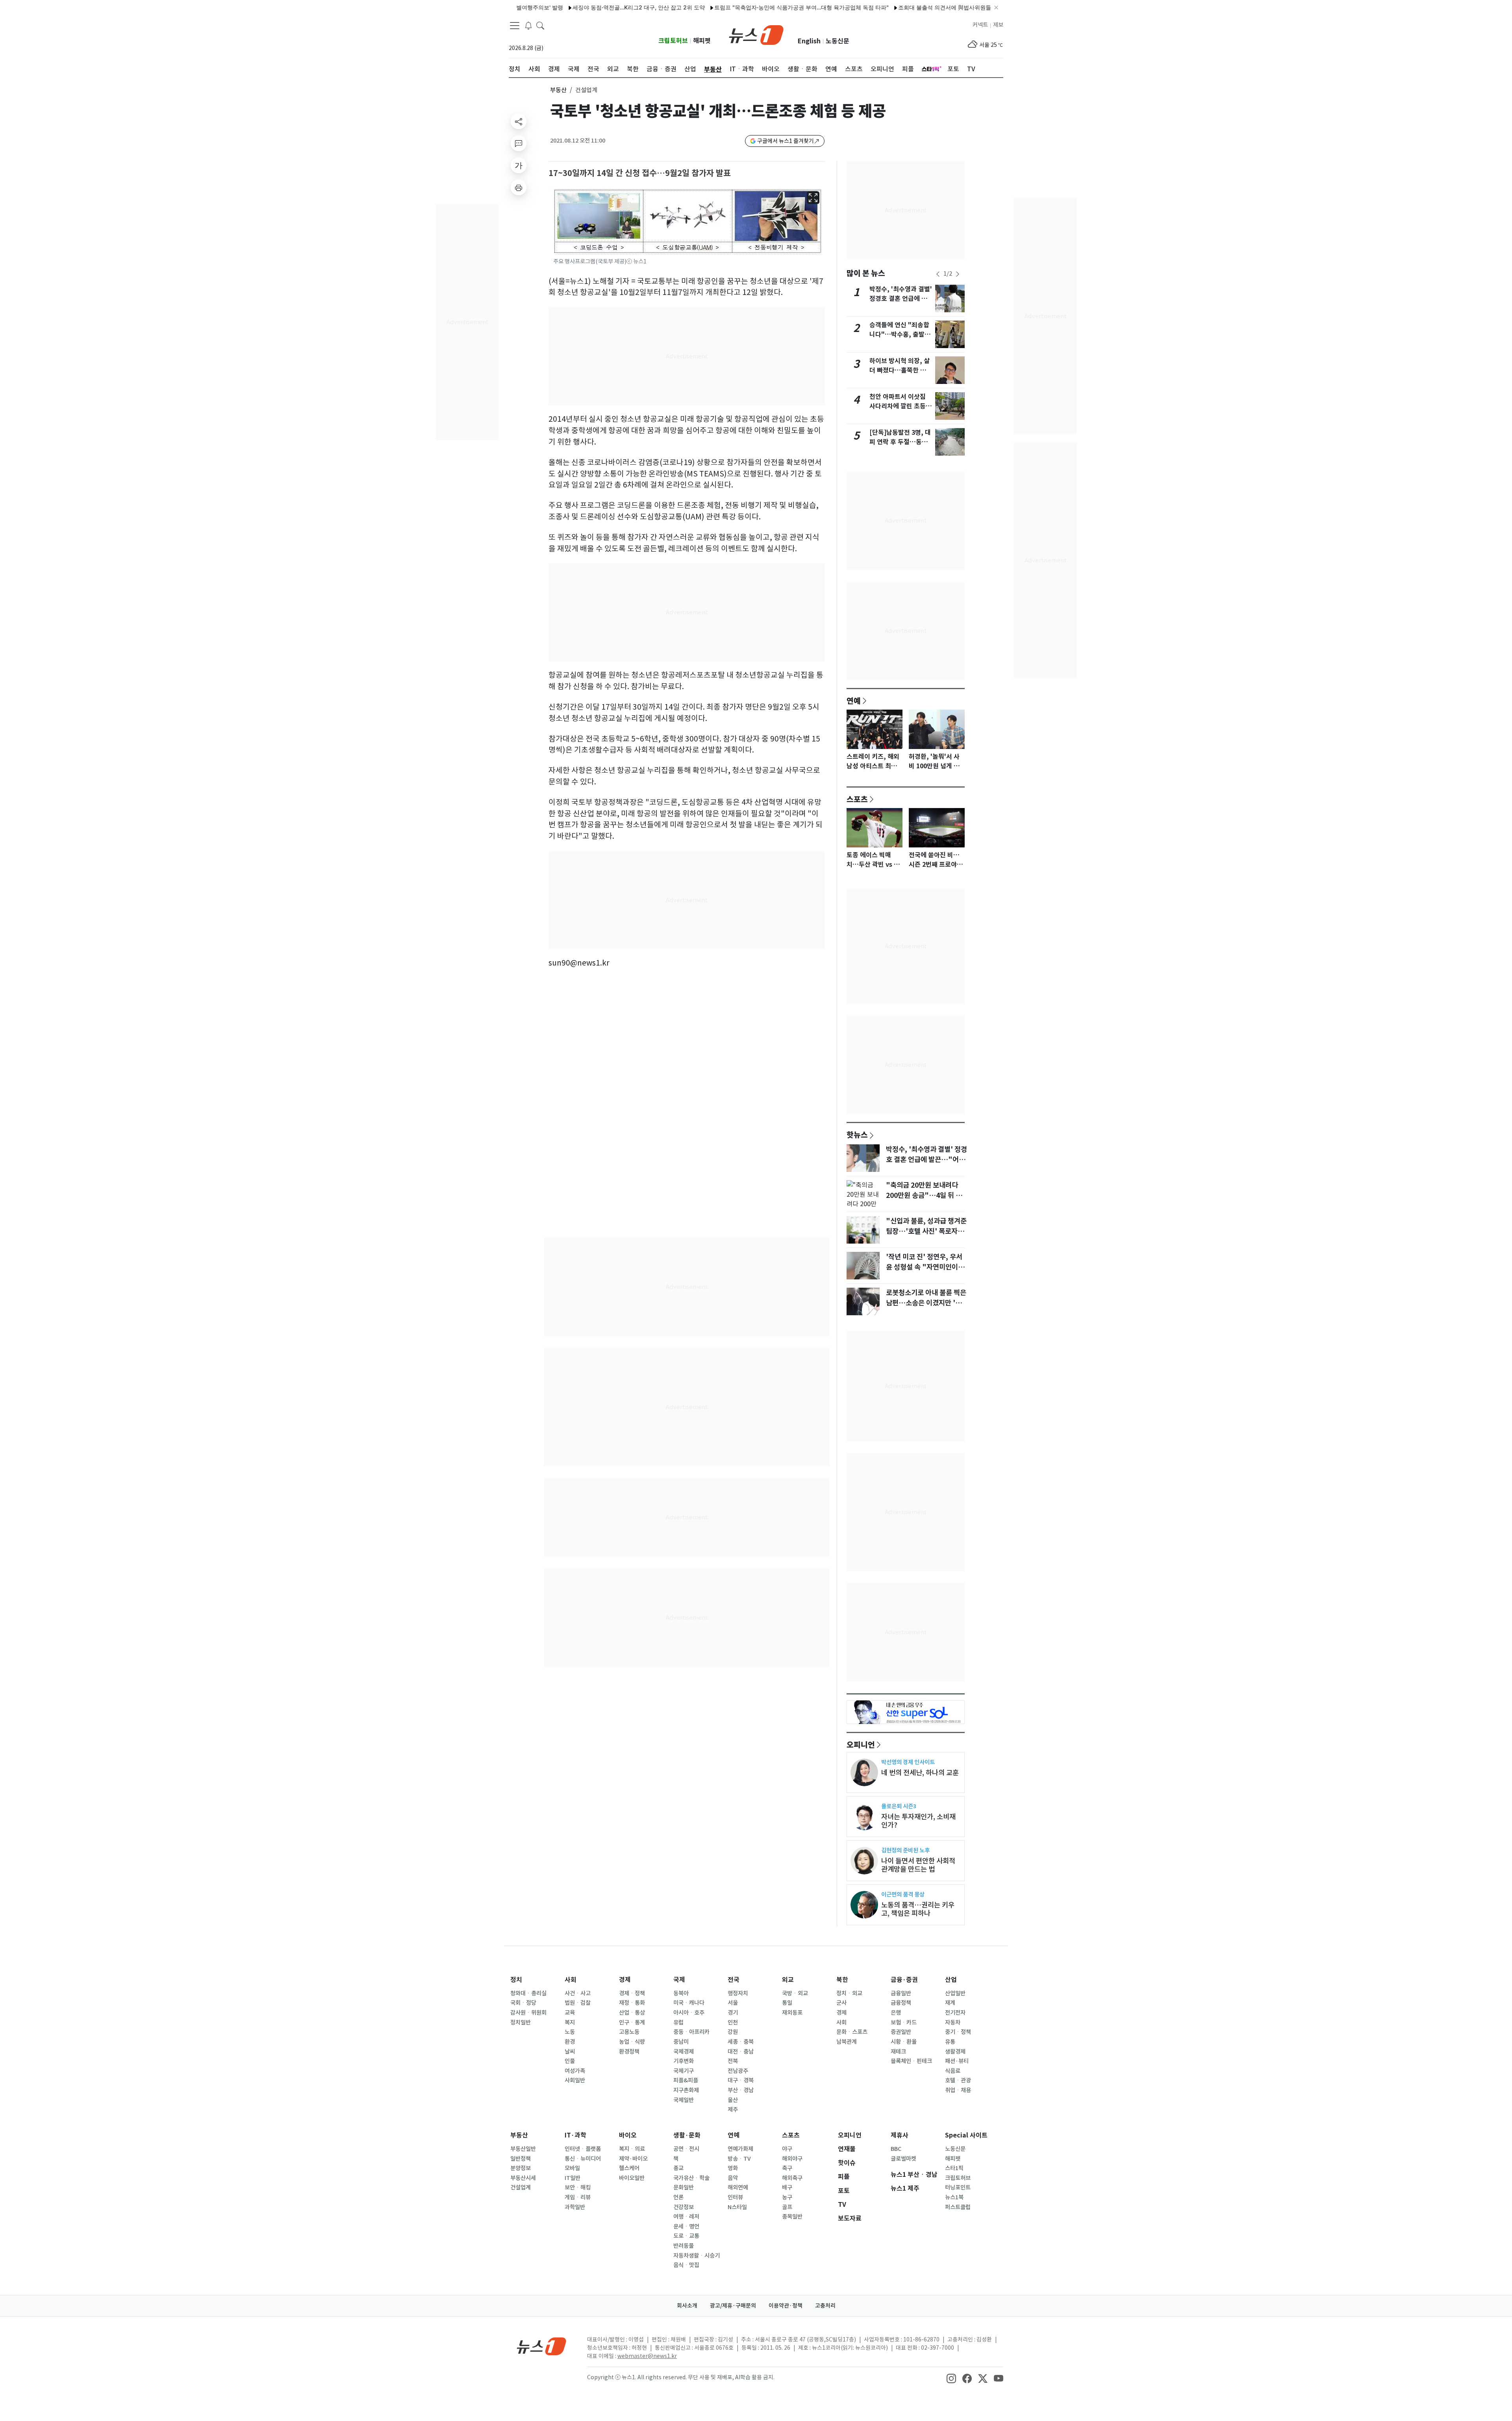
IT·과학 (575, 2135)
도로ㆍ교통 (686, 2236)
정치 (516, 1980)
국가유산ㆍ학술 (691, 2178)
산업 (951, 1980)
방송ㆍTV (739, 2159)
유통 (950, 2042)
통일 (787, 2003)
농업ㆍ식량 (632, 2042)
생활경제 (955, 2052)
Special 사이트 (966, 2135)
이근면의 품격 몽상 (903, 1894)
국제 (679, 1980)
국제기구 (684, 2071)
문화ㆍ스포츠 (852, 2032)
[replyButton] (519, 143)
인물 (570, 2061)
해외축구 (792, 2178)
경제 (625, 1980)
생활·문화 (687, 2135)
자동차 (953, 2022)
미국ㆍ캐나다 (689, 2003)
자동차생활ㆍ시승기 (697, 2256)
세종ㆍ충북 (741, 2042)
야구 (787, 2149)
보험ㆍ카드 (904, 2022)
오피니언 (861, 1744)
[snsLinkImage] (951, 2378)
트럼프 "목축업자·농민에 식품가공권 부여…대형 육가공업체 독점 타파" (725, 7)
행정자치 (738, 1993)
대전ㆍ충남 (741, 2052)
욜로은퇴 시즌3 (899, 1806)
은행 (896, 2013)
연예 (854, 701)
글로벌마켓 (903, 2159)
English (809, 41)
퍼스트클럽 (958, 2207)
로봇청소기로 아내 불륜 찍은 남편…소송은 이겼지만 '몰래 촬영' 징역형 (927, 1303)
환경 (570, 2042)
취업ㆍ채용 (958, 2090)
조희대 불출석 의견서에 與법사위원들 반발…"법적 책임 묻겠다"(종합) (908, 7)
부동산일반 (523, 2149)
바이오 (628, 2135)
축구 (787, 2168)
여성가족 (575, 2071)
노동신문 (838, 41)
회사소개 (687, 2306)
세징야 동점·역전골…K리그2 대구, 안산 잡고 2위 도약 (563, 7)
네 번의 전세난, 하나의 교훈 (920, 1773)
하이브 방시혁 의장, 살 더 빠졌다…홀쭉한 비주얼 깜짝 (901, 370)
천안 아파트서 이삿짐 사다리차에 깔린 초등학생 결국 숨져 (901, 406)
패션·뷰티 (957, 2061)
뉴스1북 (954, 2197)
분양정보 (521, 2168)
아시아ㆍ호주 (689, 2013)
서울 (733, 2003)
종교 (678, 2168)
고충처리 (825, 2306)
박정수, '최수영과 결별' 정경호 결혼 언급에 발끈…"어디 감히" (901, 299)
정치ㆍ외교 (849, 1993)
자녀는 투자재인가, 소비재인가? (918, 1821)
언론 (678, 2197)
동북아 (681, 1993)
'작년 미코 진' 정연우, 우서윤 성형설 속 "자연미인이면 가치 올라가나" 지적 (925, 1267)
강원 (733, 2032)
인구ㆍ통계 (632, 2022)
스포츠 (857, 799)
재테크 (898, 2052)
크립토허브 (673, 41)
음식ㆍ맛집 (686, 2265)
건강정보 (684, 2207)
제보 (998, 25)
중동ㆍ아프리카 (691, 2032)
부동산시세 (523, 2178)
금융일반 (901, 1993)
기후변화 (684, 2061)
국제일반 (684, 2100)
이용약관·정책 (786, 2306)
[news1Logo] (542, 2346)
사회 (571, 1980)
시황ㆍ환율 (904, 2042)
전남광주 (738, 2071)
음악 (733, 2178)
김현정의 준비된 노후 (905, 1850)
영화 (733, 2168)
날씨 (570, 2052)
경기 (733, 2013)
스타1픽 (954, 2168)
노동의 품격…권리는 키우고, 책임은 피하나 (918, 1909)
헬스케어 (629, 2168)
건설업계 (521, 2187)
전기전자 (955, 2013)
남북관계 (847, 2042)
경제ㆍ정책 (632, 1993)
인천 (733, 2022)
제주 (733, 2110)
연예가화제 (740, 2149)
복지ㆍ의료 (632, 2149)
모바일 (572, 2168)
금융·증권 (904, 1980)
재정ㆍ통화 (632, 2003)
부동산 (558, 90)
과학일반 (575, 2207)
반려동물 (684, 2246)
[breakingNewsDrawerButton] (528, 25)
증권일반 (901, 2032)
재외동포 (792, 2013)
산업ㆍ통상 (632, 2013)
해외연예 (738, 2187)
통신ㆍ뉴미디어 (583, 2159)
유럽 (678, 2022)
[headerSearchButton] (540, 25)
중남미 (681, 2042)
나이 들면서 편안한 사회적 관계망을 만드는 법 (918, 1865)
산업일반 (955, 1993)
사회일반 (575, 2080)
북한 (842, 1980)
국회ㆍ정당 (523, 2003)
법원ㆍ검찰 (578, 2003)
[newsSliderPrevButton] (938, 274)
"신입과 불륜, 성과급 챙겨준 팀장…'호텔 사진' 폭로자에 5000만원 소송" (926, 1231)
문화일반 (684, 2187)
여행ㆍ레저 (686, 2217)
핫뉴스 (857, 1134)
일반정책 (521, 2159)
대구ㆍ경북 (741, 2080)
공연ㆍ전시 (686, 2149)
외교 (788, 1980)
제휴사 (900, 2135)
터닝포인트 (958, 2187)
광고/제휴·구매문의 (733, 2306)
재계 (950, 2003)
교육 (570, 2013)
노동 (570, 2032)
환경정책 (629, 2052)
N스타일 (737, 2207)
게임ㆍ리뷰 (578, 2197)
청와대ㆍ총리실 (528, 1993)
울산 (733, 2100)
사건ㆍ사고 (578, 1993)
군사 (841, 2003)
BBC (896, 2149)
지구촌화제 (686, 2090)
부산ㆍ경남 (741, 2090)
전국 (734, 1980)
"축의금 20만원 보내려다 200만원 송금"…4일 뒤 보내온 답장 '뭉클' (924, 1196)
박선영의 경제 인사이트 (908, 1762)
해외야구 (792, 2159)
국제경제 (684, 2052)
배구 (787, 2187)
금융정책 (901, 2003)
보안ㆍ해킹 (578, 2187)
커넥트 (980, 25)
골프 (787, 2207)
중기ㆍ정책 (958, 2032)
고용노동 (629, 2032)
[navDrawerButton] (515, 26)
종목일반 (792, 2217)
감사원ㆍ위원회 (528, 2013)
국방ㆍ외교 (795, 1993)
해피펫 (702, 41)
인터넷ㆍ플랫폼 (583, 2149)
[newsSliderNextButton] (958, 274)
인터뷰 (735, 2197)
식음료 (953, 2071)
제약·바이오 (633, 2159)
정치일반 (521, 2022)
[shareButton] (519, 121)
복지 (570, 2022)
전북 (733, 2061)
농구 (787, 2197)
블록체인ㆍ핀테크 (911, 2061)
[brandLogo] (756, 34)
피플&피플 (686, 2080)
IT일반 (573, 2178)
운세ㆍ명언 (686, 2226)
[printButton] (519, 187)
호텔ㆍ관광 (958, 2080)
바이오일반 (632, 2178)
